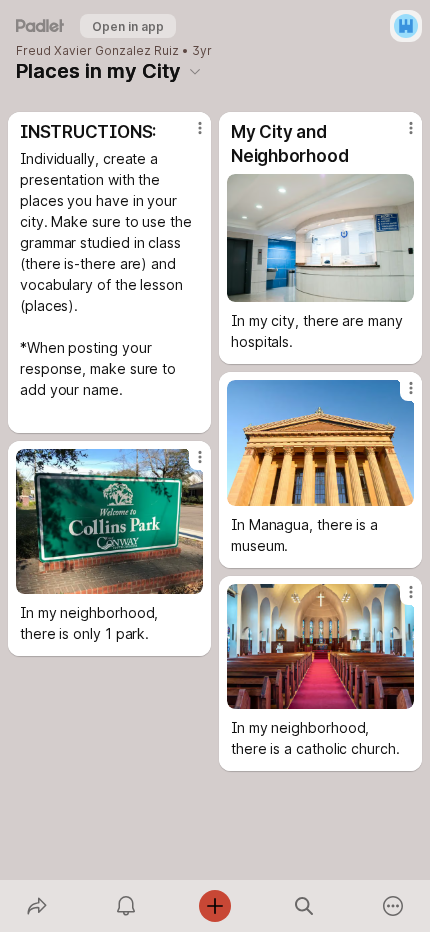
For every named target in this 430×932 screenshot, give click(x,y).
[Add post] (214, 906)
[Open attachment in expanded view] (320, 238)
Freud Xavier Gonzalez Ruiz (97, 51)
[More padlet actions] (393, 906)
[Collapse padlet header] (195, 71)
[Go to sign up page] (406, 26)
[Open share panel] (36, 906)
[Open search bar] (304, 906)
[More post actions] (187, 136)
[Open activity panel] (125, 906)
